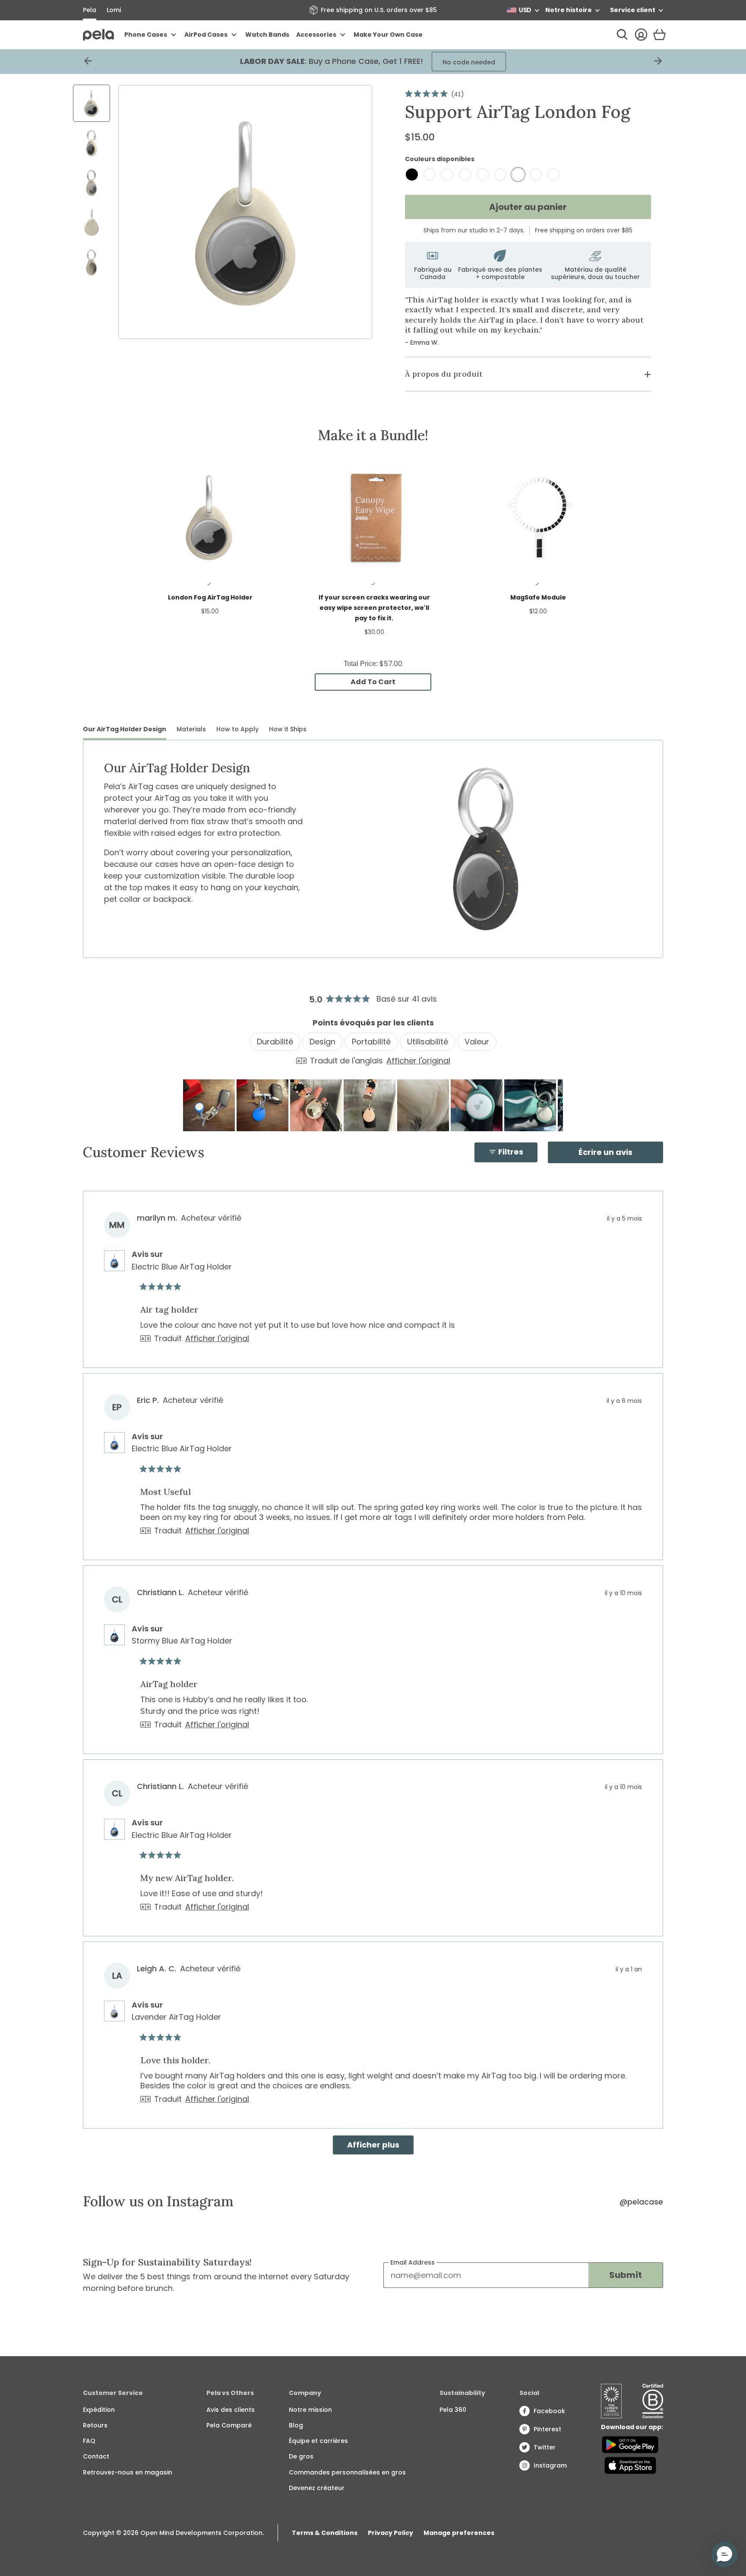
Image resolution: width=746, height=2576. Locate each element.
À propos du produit (444, 374)
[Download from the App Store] (630, 2465)
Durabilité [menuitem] (275, 1042)
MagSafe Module (538, 597)
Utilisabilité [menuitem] (428, 1042)
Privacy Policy (390, 2533)
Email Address (413, 2262)
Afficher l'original (418, 1061)
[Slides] (245, 212)
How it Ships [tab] (288, 729)
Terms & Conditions (325, 2533)
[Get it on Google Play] (630, 2445)
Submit (626, 2275)
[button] (209, 1105)
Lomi (114, 10)
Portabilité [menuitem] (371, 1042)
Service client (633, 10)
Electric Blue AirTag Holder (182, 1267)
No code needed (488, 62)
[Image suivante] (556, 1105)
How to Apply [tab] (237, 729)
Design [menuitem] (322, 1042)
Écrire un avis (621, 1155)
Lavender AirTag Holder (176, 2017)
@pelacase (641, 2202)
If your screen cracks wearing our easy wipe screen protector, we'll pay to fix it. (374, 608)
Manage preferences (459, 2533)
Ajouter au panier (528, 207)
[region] (373, 1105)
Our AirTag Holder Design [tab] (125, 729)
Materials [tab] (191, 729)
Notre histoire (569, 10)
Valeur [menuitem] (477, 1042)
